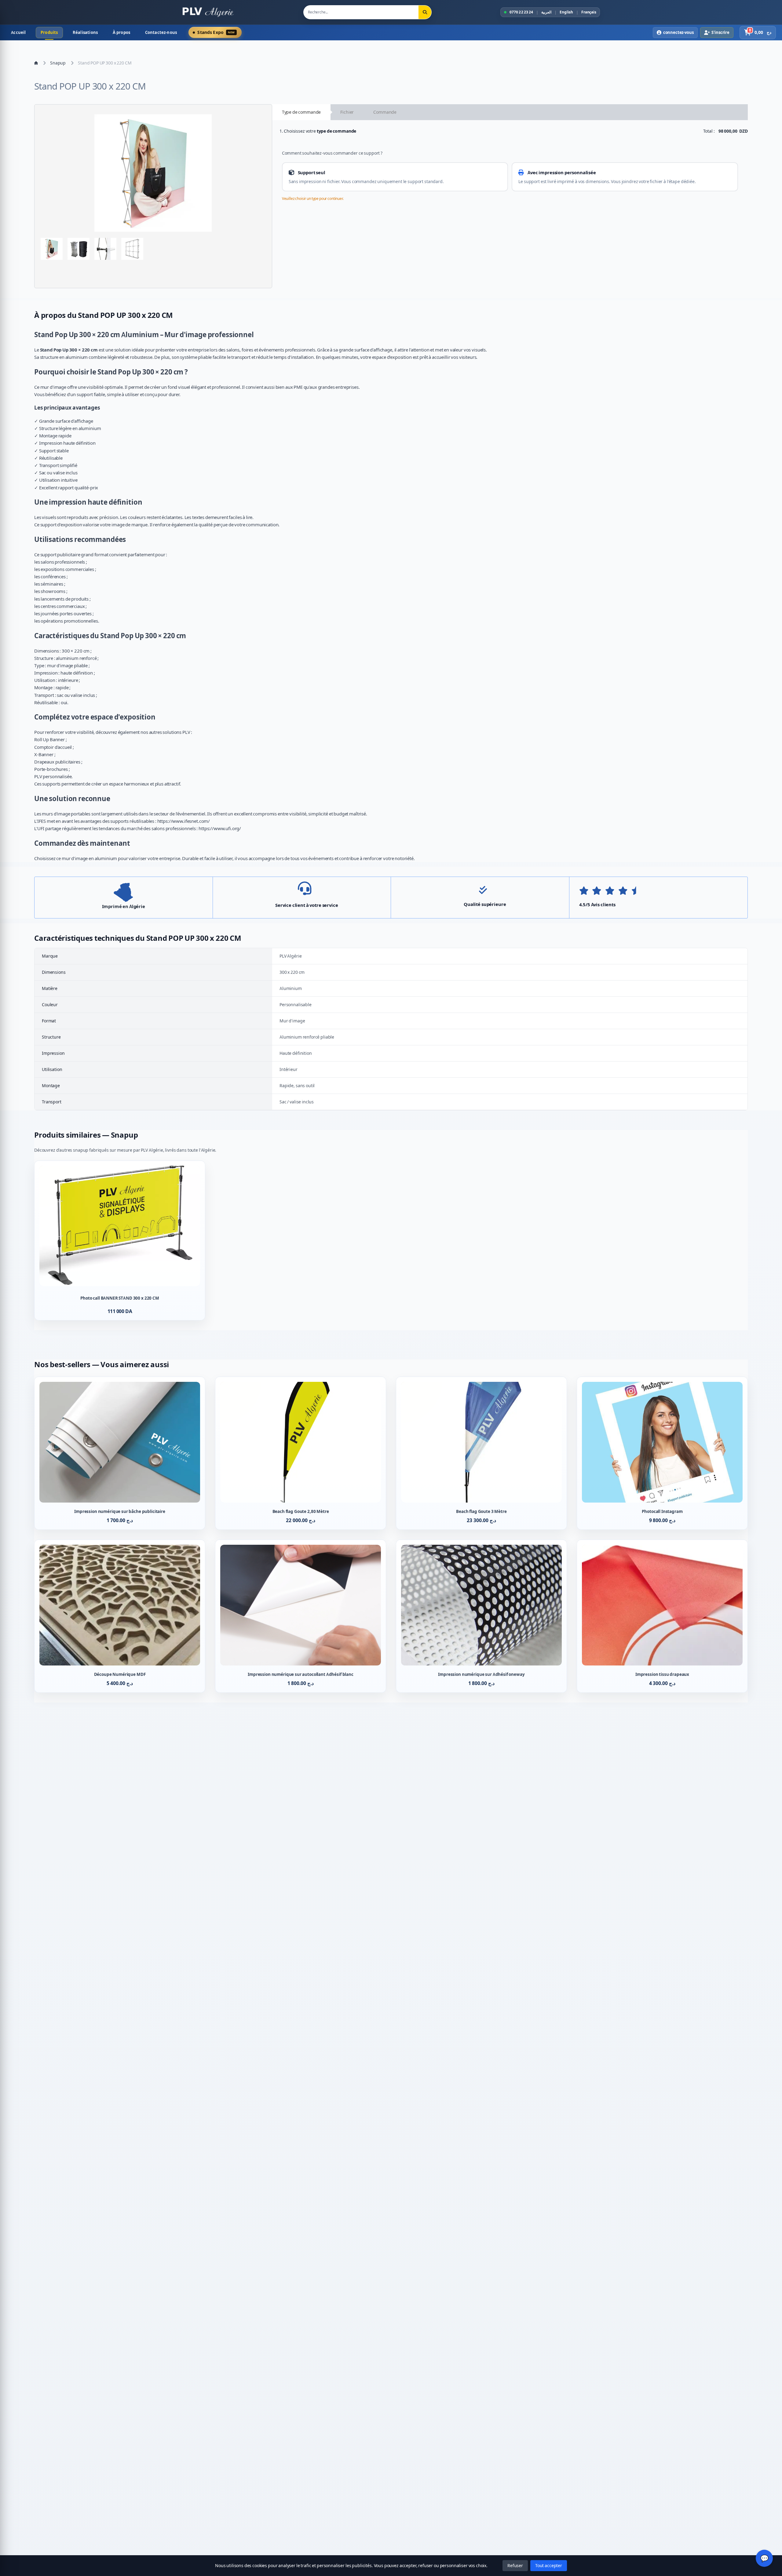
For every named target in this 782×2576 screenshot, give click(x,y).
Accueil (18, 32)
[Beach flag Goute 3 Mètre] (481, 1453)
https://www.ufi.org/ (220, 828)
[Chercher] (425, 12)
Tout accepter (549, 2565)
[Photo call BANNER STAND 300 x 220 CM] (120, 1241)
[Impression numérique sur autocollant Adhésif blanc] (301, 1616)
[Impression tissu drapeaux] (662, 1616)
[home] (36, 63)
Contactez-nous (161, 32)
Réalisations (85, 32)
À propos (122, 32)
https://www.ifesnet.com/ (184, 821)
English (566, 12)
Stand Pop (51, 335)
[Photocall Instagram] (662, 1453)
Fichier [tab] (347, 112)
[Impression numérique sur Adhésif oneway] (481, 1616)
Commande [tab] (385, 112)
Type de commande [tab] (301, 112)
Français (589, 12)
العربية (546, 12)
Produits (49, 32)
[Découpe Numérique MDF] (120, 1616)
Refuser (515, 2565)
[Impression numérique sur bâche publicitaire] (120, 1453)
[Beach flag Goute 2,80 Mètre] (301, 1453)
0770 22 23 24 (521, 12)
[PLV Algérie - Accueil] (208, 12)
